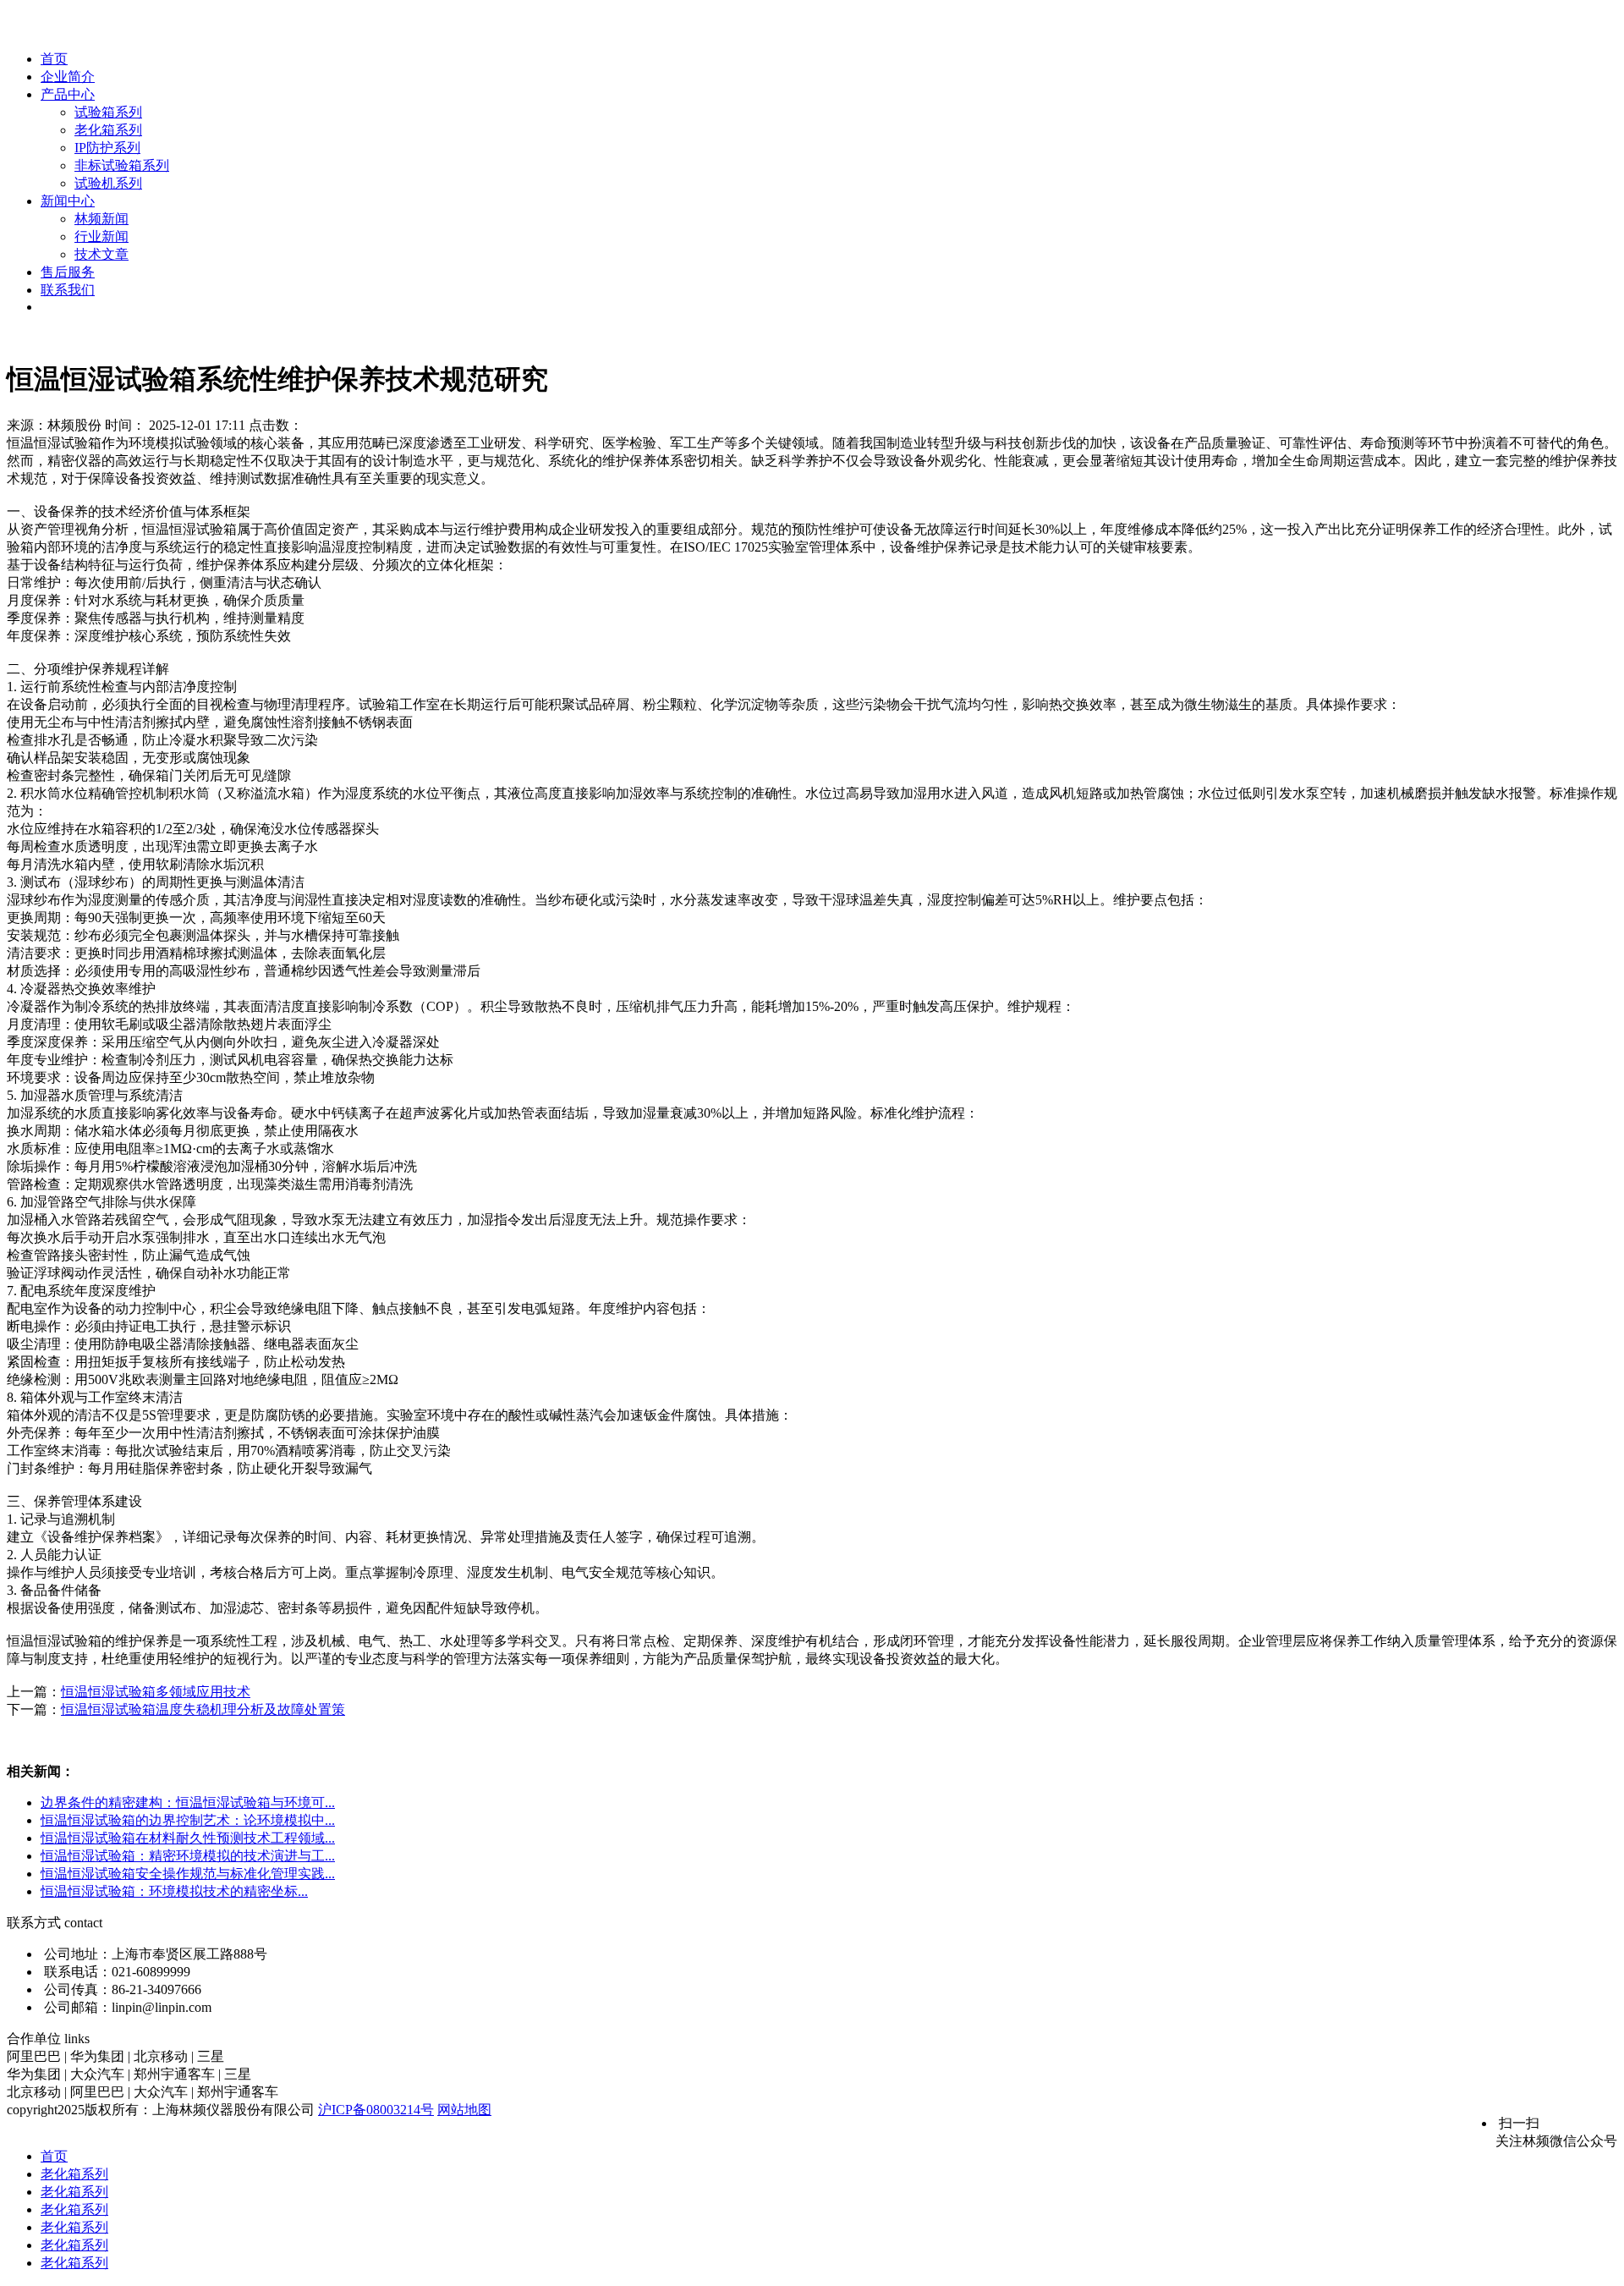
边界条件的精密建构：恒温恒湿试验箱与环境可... (188, 1802)
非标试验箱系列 (122, 165)
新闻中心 (68, 201)
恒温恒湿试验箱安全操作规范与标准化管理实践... (188, 1874)
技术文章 (101, 254)
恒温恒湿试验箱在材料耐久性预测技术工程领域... (188, 1838)
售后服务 (68, 272)
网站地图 (464, 2110)
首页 (54, 59)
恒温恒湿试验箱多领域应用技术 (156, 1692)
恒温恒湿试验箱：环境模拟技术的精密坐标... (174, 1891)
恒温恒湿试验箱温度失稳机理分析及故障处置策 (203, 1709)
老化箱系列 (108, 130)
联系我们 (68, 290)
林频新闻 (101, 219)
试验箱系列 (108, 112)
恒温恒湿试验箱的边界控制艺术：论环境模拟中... (188, 1820)
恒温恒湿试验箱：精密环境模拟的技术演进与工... (188, 1856)
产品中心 (68, 94)
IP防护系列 (107, 148)
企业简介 (68, 77)
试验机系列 (108, 183)
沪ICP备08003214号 (376, 2110)
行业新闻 (101, 236)
